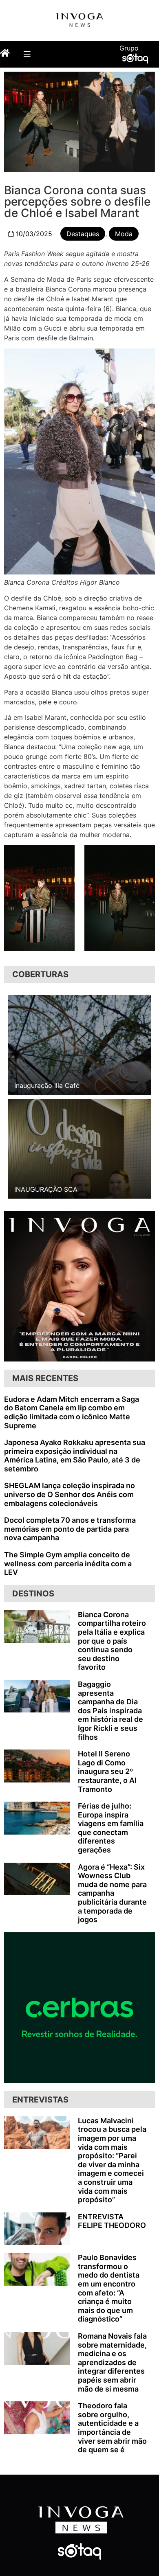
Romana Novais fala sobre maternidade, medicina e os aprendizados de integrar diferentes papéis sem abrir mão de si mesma (112, 2362)
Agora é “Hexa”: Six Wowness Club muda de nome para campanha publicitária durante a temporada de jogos (112, 1893)
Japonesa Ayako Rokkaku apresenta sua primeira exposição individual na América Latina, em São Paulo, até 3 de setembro (75, 1456)
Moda (124, 234)
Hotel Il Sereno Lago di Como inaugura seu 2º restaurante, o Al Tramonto (107, 1771)
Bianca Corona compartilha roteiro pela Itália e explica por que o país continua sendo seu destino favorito (112, 1641)
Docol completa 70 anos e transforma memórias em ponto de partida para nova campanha (70, 1529)
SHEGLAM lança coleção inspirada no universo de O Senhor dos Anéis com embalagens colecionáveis (70, 1494)
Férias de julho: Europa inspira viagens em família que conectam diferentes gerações (111, 1828)
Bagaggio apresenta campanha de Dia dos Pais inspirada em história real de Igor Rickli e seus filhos (110, 1711)
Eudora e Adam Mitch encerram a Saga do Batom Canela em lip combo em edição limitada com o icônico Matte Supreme (72, 1412)
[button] (27, 54)
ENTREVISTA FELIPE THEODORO (112, 2221)
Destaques (83, 234)
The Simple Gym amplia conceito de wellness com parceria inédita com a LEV (68, 1563)
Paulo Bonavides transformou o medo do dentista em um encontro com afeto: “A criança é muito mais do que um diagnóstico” (109, 2288)
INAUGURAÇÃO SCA (46, 1189)
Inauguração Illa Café (47, 1085)
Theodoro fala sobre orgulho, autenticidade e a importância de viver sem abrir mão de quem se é (112, 2428)
